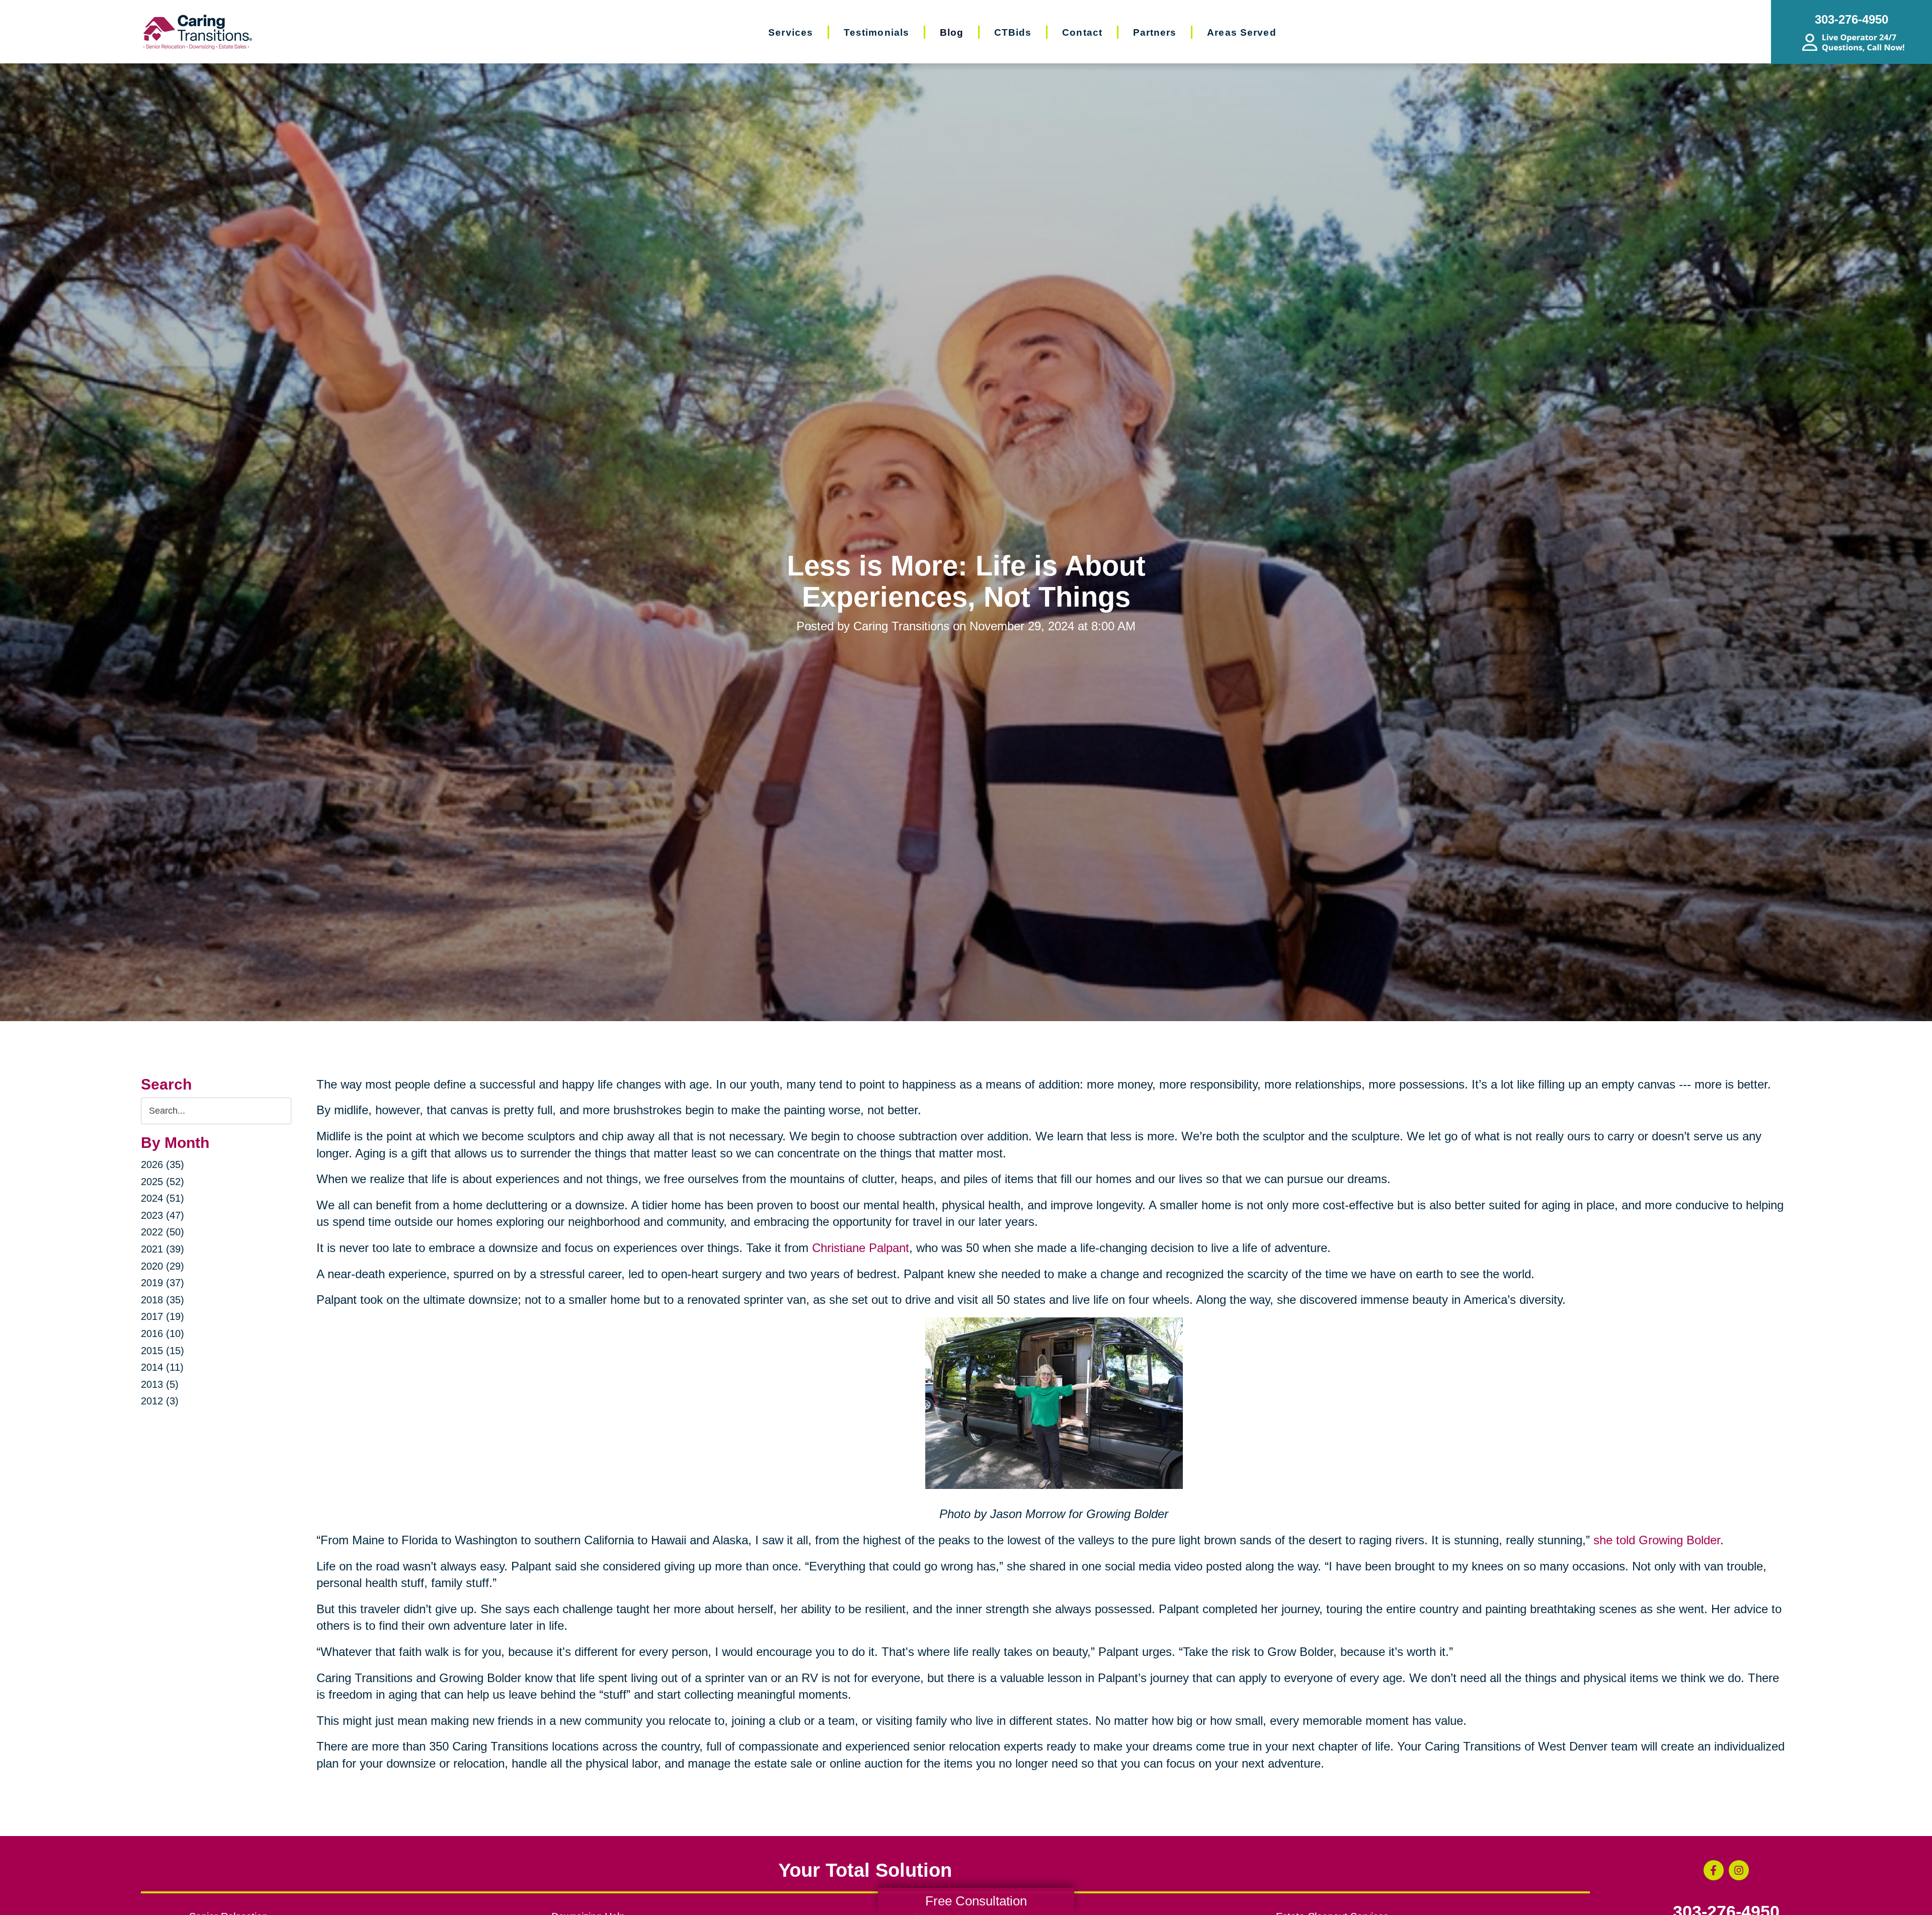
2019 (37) (163, 1283)
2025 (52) (163, 1182)
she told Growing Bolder (1655, 1540)
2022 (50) (163, 1232)
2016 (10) (163, 1334)
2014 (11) (162, 1367)
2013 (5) (160, 1384)
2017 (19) (163, 1316)
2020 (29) (163, 1266)
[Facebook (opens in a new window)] (1714, 1870)
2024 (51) (163, 1198)
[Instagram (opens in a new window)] (1739, 1870)
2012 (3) (160, 1401)
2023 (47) (163, 1215)
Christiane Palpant (859, 1248)
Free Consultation (976, 1901)
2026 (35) (163, 1164)
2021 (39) (163, 1249)
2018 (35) (163, 1300)
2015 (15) (163, 1351)
